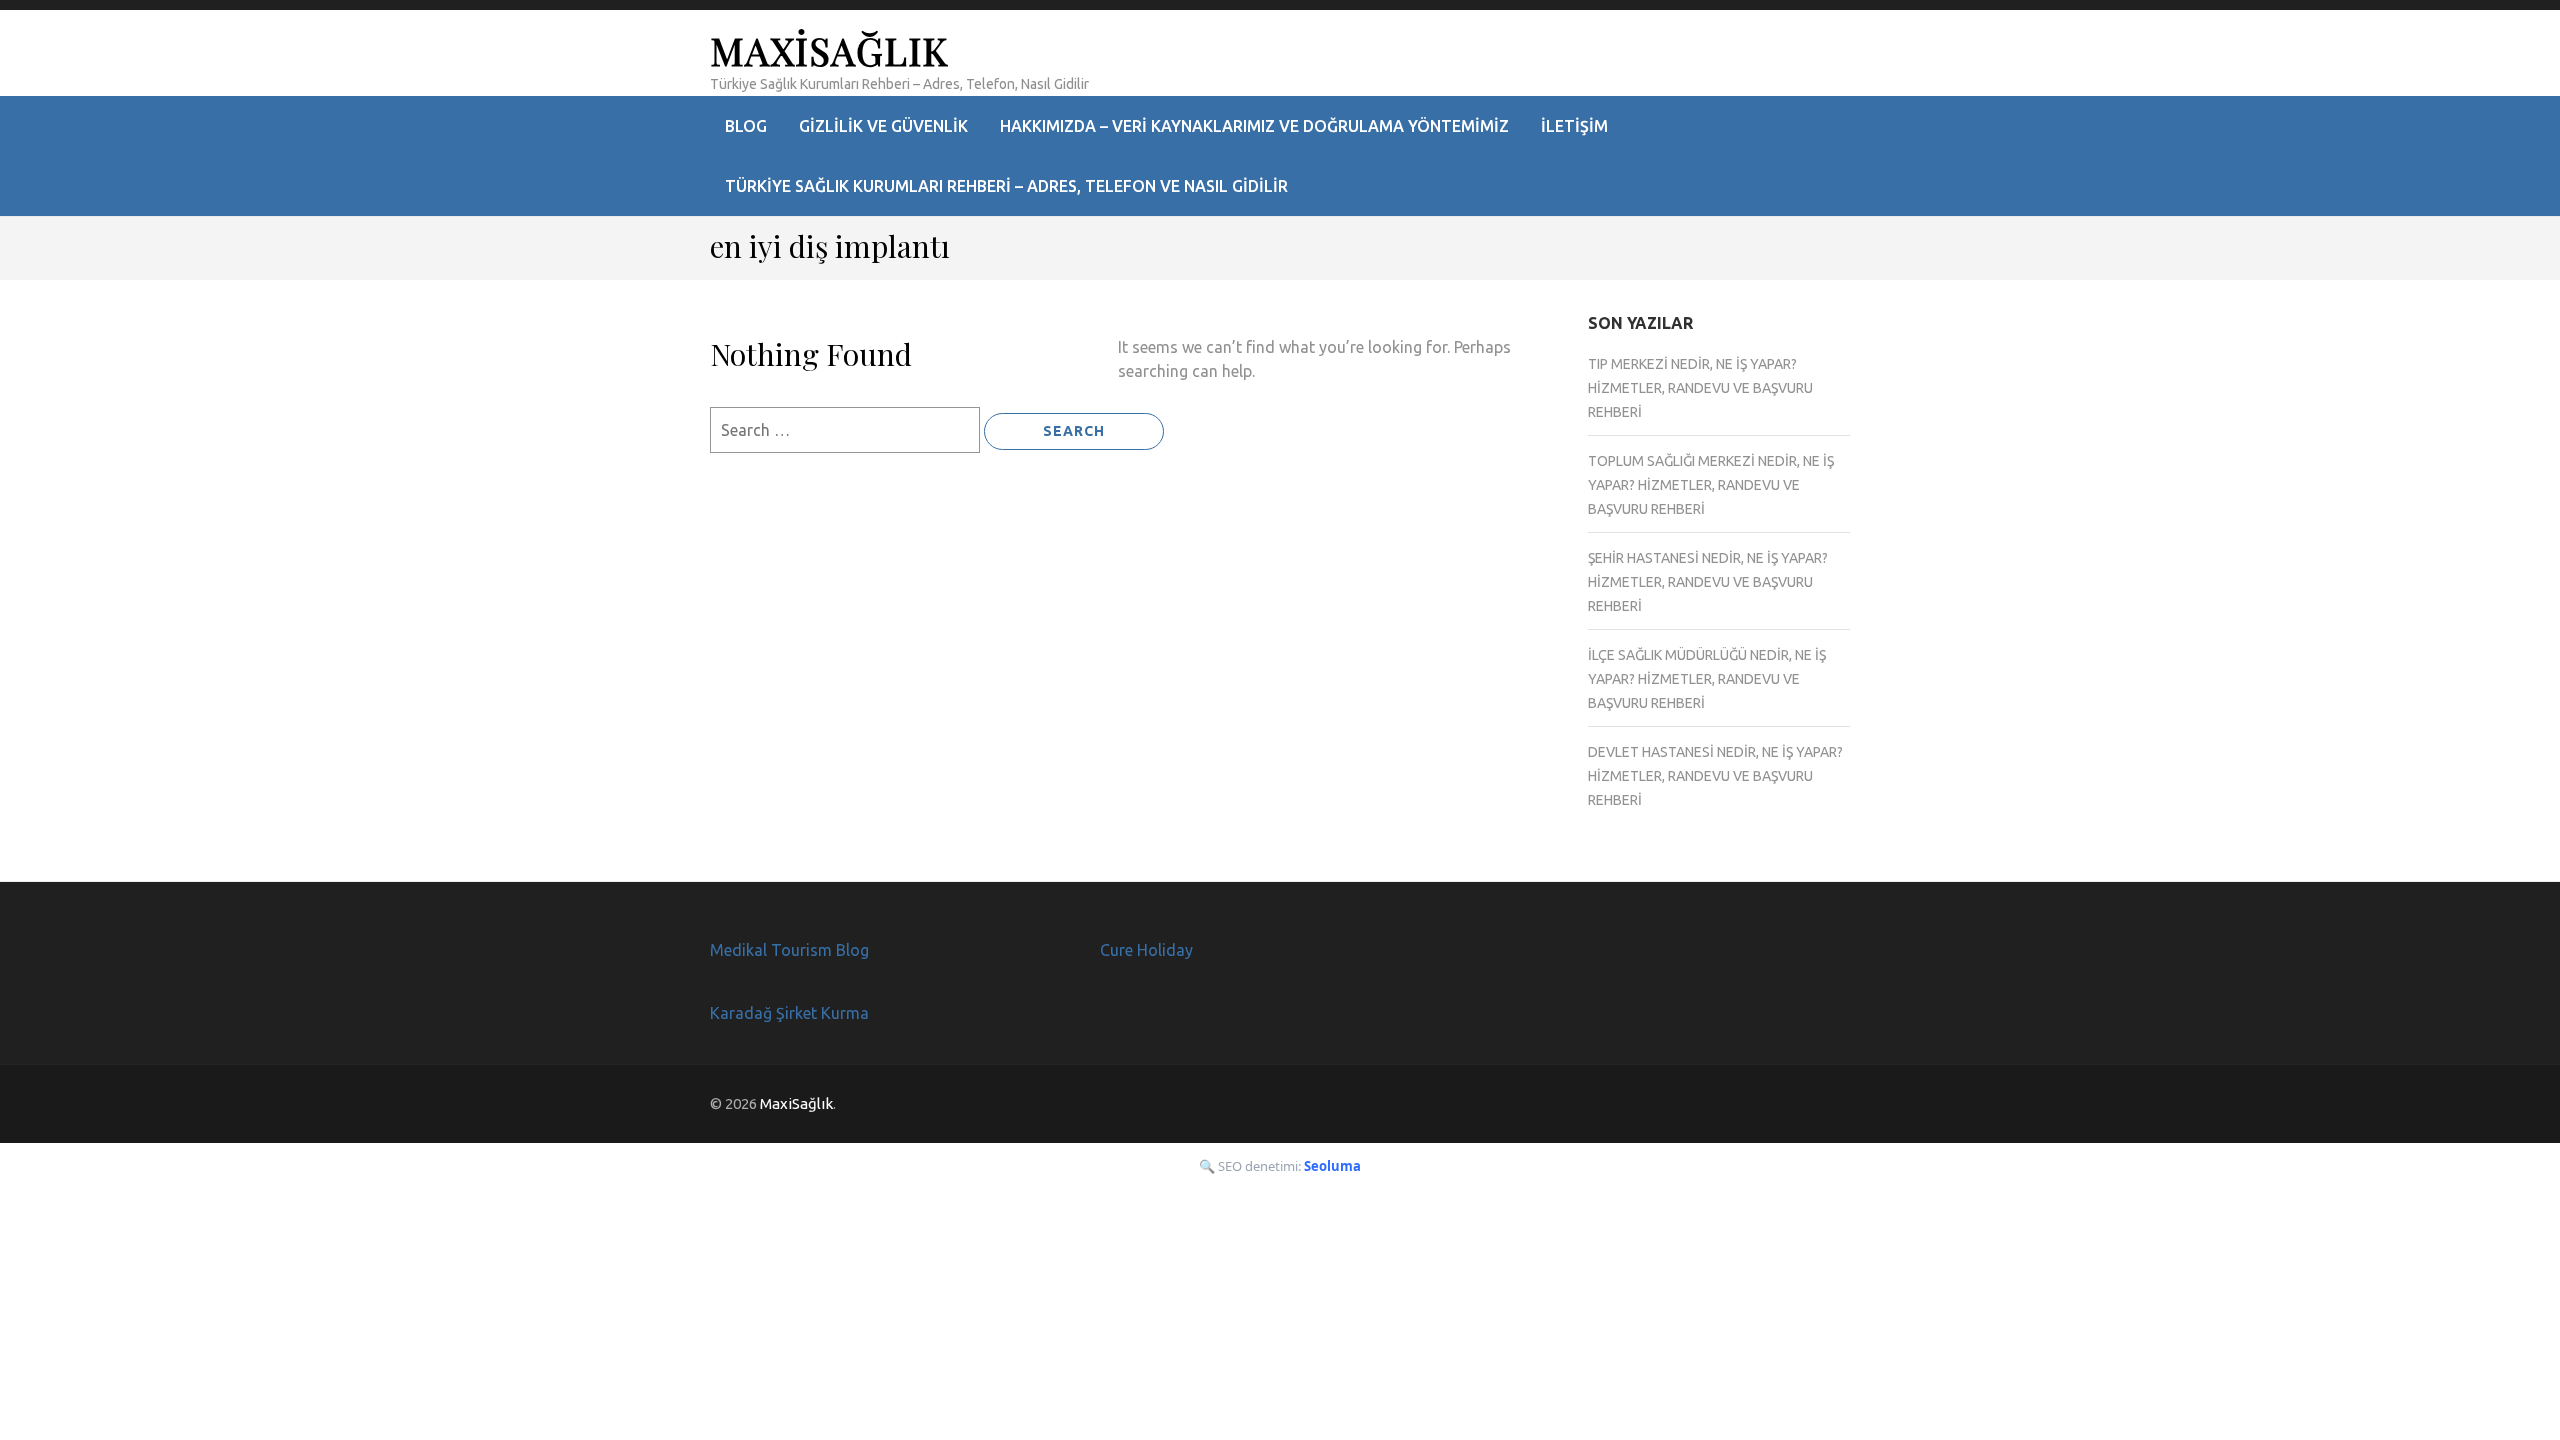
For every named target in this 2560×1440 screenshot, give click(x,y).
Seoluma (1332, 1166)
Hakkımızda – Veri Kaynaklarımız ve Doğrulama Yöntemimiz (1254, 126)
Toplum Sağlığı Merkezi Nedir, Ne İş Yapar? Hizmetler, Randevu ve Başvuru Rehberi (1711, 485)
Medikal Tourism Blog (789, 950)
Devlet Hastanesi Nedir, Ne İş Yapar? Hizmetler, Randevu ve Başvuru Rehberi (1715, 776)
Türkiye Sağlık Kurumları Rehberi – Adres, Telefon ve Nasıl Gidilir (1006, 186)
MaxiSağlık (829, 50)
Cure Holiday (1146, 950)
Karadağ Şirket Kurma (789, 1013)
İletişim (1574, 126)
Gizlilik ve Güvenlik (883, 126)
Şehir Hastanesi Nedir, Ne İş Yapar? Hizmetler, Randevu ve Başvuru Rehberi (1708, 582)
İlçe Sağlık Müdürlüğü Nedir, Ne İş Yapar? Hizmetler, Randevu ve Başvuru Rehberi (1707, 679)
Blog (746, 126)
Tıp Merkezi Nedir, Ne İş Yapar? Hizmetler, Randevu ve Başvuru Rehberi (1700, 388)
